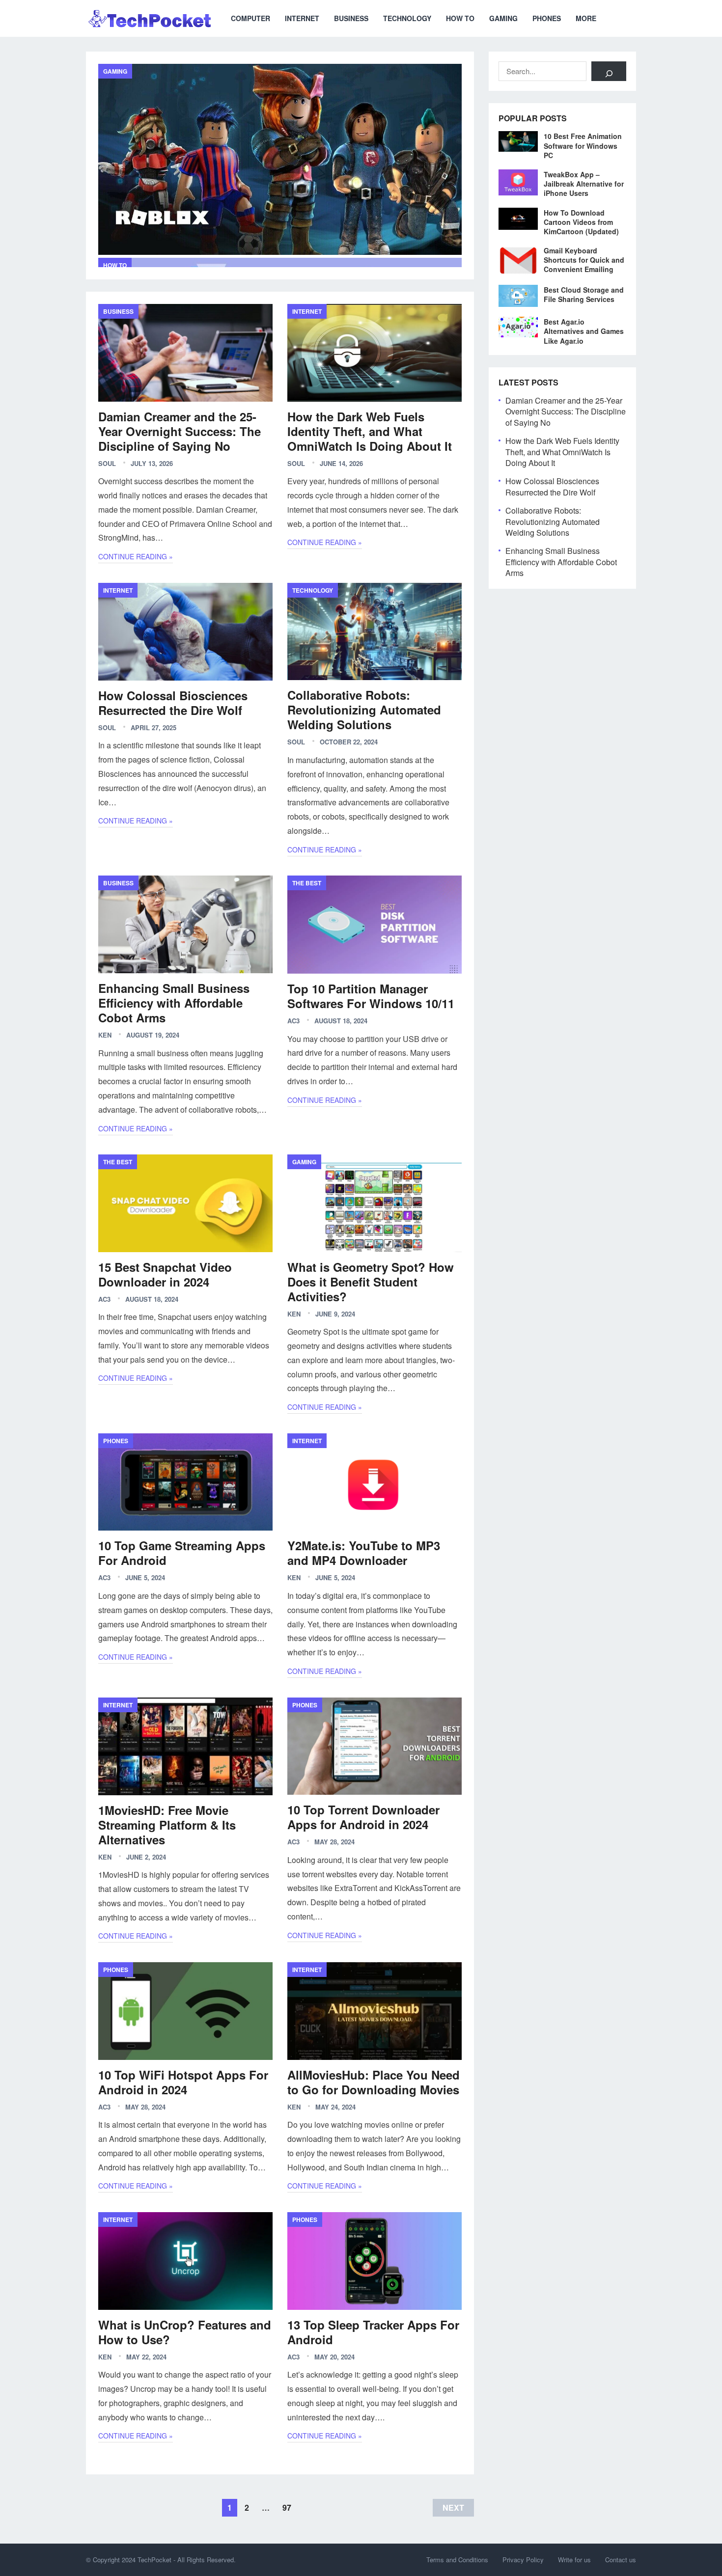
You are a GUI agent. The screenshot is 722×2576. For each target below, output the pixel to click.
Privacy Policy (523, 2560)
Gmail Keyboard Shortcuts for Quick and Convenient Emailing (584, 260)
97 (287, 2507)
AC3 (293, 1021)
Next (453, 2507)
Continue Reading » (136, 556)
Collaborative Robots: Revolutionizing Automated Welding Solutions (364, 710)
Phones (547, 18)
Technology (407, 18)
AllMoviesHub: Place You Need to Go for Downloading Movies (374, 2082)
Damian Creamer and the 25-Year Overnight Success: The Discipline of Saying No (180, 431)
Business (351, 18)
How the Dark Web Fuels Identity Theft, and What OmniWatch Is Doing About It (370, 431)
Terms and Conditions (457, 2560)
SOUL (107, 463)
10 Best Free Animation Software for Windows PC (583, 145)
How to (460, 18)
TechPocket (154, 2560)
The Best (307, 883)
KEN (105, 1035)
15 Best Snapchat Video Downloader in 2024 (165, 1274)
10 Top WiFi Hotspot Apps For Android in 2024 (183, 2082)
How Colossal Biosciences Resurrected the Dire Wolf (173, 703)
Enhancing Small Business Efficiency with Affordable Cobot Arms (174, 1003)
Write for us (574, 2560)
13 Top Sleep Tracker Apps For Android (373, 2332)
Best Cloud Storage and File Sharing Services (584, 294)
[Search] (609, 71)
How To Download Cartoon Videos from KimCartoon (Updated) (581, 222)
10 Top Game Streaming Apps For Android (182, 1553)
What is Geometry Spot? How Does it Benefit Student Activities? (371, 1282)
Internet (302, 18)
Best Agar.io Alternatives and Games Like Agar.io (584, 331)
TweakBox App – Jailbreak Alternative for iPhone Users (584, 184)
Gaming (503, 18)
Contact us (621, 2560)
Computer (250, 18)
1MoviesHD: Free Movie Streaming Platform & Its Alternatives (167, 1825)
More (586, 18)
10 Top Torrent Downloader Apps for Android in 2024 (363, 1817)
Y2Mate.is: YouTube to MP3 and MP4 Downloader (364, 1553)
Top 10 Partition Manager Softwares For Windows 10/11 (371, 996)
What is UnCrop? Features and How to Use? (185, 2332)
